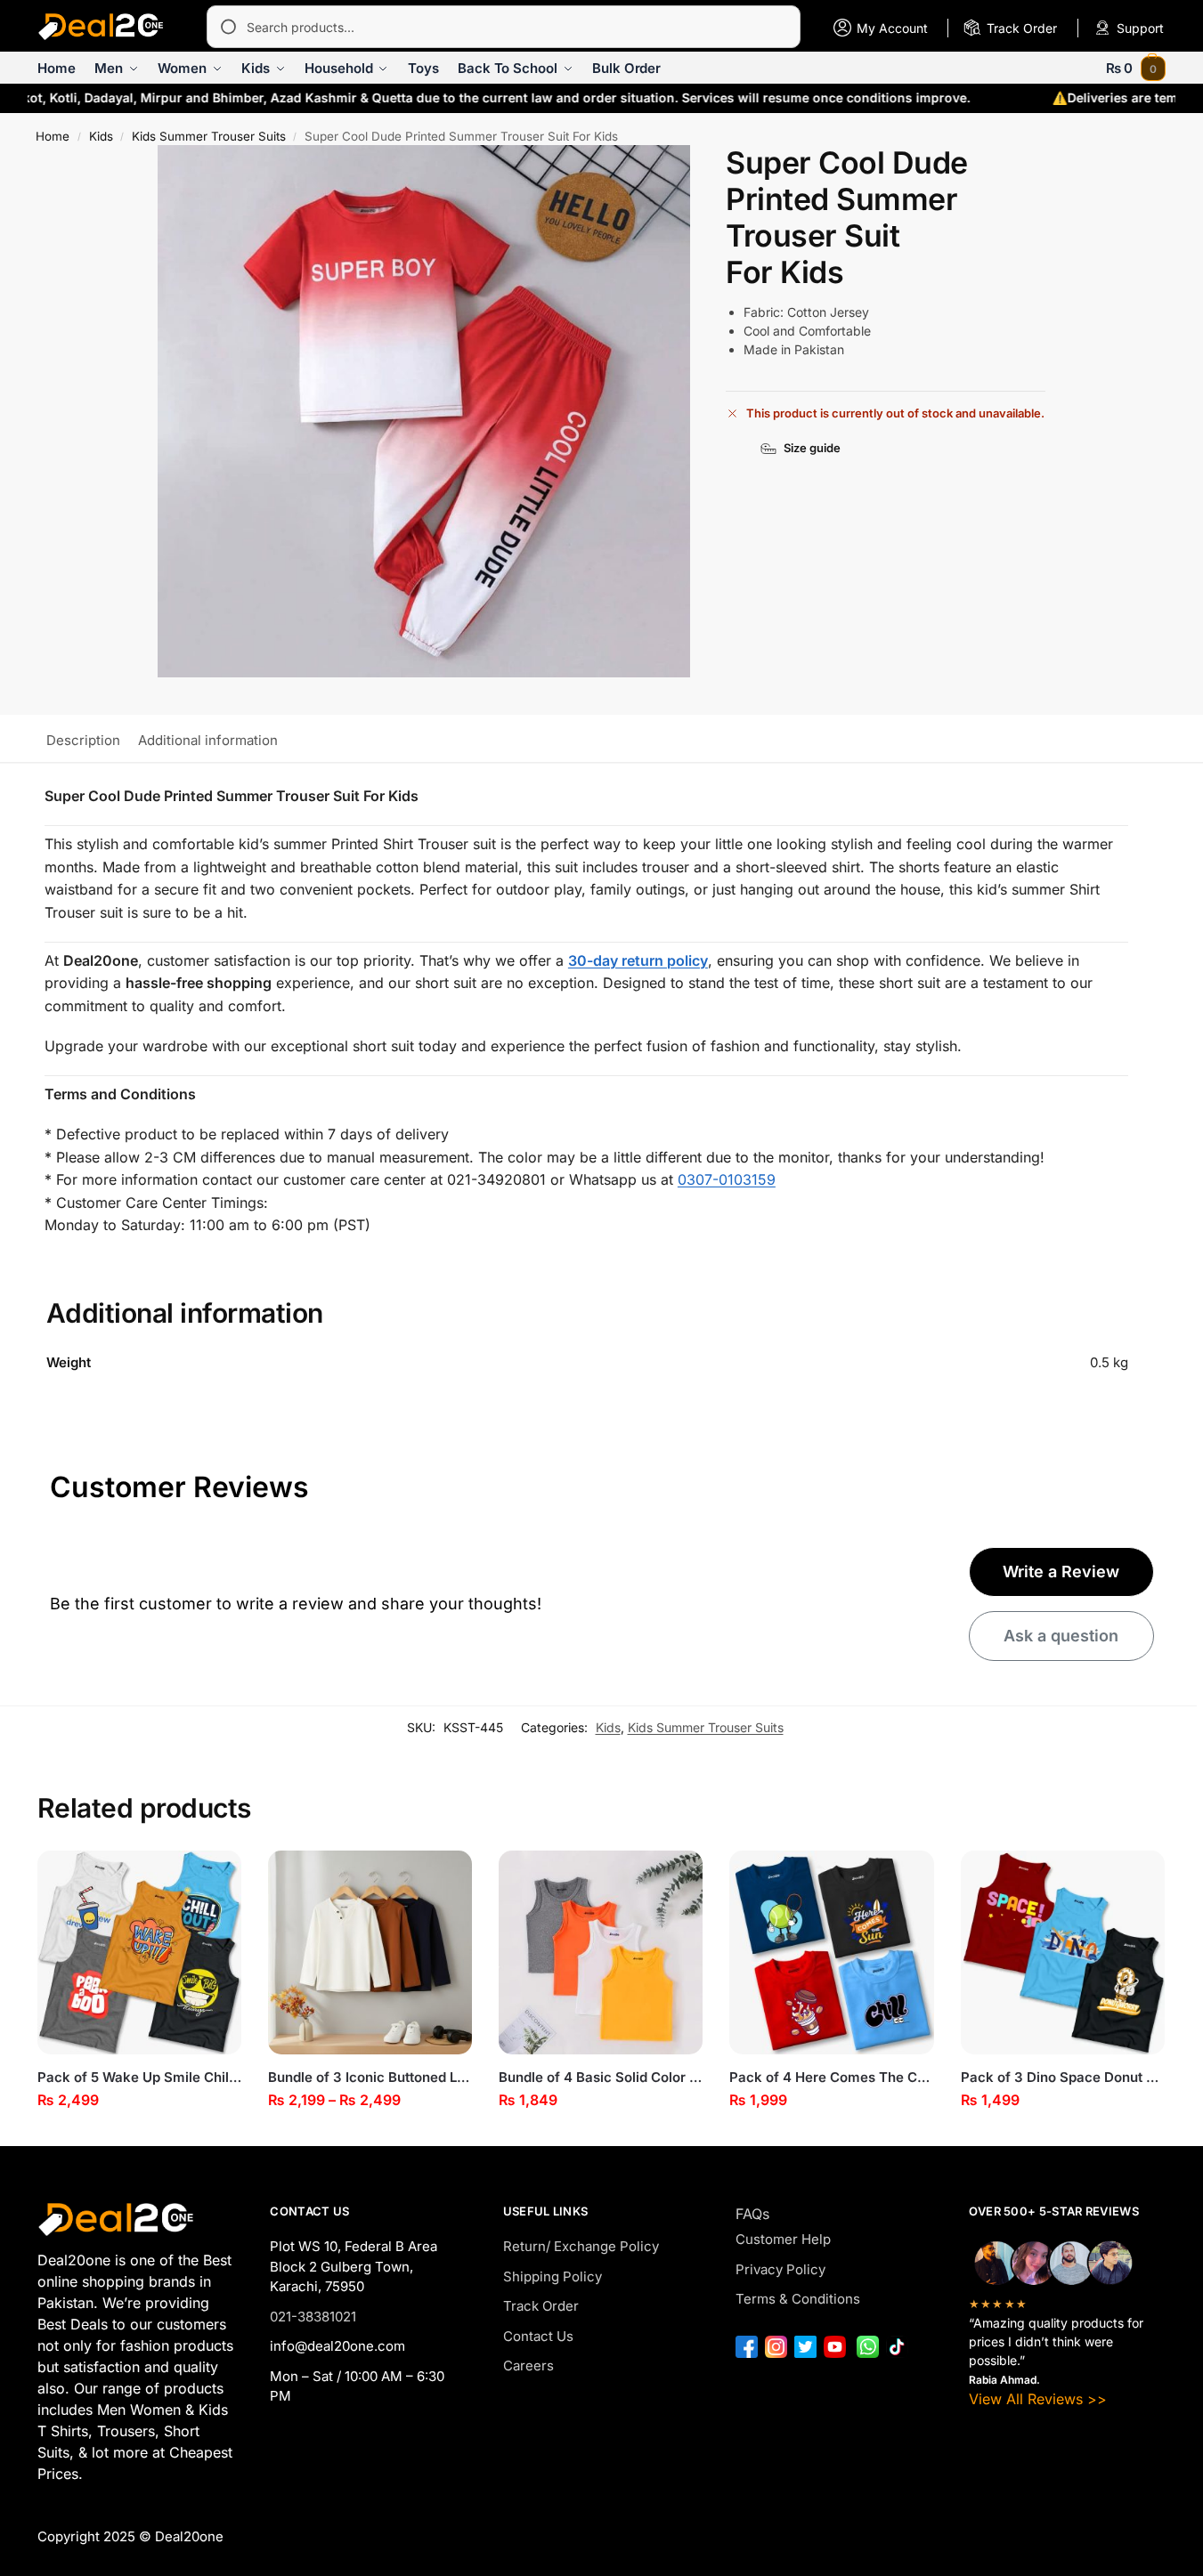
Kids (101, 136)
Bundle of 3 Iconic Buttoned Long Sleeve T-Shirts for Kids (370, 2077)
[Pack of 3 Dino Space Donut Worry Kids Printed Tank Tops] (1063, 1952)
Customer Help (783, 2239)
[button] (1136, 68)
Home (53, 136)
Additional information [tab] (208, 740)
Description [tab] (83, 740)
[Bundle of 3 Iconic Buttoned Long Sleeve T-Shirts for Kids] (370, 1952)
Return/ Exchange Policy (581, 2246)
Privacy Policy (780, 2269)
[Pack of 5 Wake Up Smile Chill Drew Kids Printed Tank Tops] (139, 1952)
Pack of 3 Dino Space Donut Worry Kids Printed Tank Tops (1063, 2077)
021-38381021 (313, 2317)
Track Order (541, 2306)
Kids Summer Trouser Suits (209, 136)
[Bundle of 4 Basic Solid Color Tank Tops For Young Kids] (601, 1952)
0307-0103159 (727, 1179)
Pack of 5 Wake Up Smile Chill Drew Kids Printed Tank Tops (139, 2077)
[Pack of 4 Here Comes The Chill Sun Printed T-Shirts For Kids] (831, 1952)
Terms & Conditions (798, 2299)
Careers (528, 2365)
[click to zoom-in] (424, 411)
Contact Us (538, 2336)
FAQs (752, 2214)
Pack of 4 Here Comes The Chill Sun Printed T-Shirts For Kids (831, 2077)
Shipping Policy (553, 2276)
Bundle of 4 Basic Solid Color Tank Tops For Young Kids (601, 2077)
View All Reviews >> (1038, 2399)
